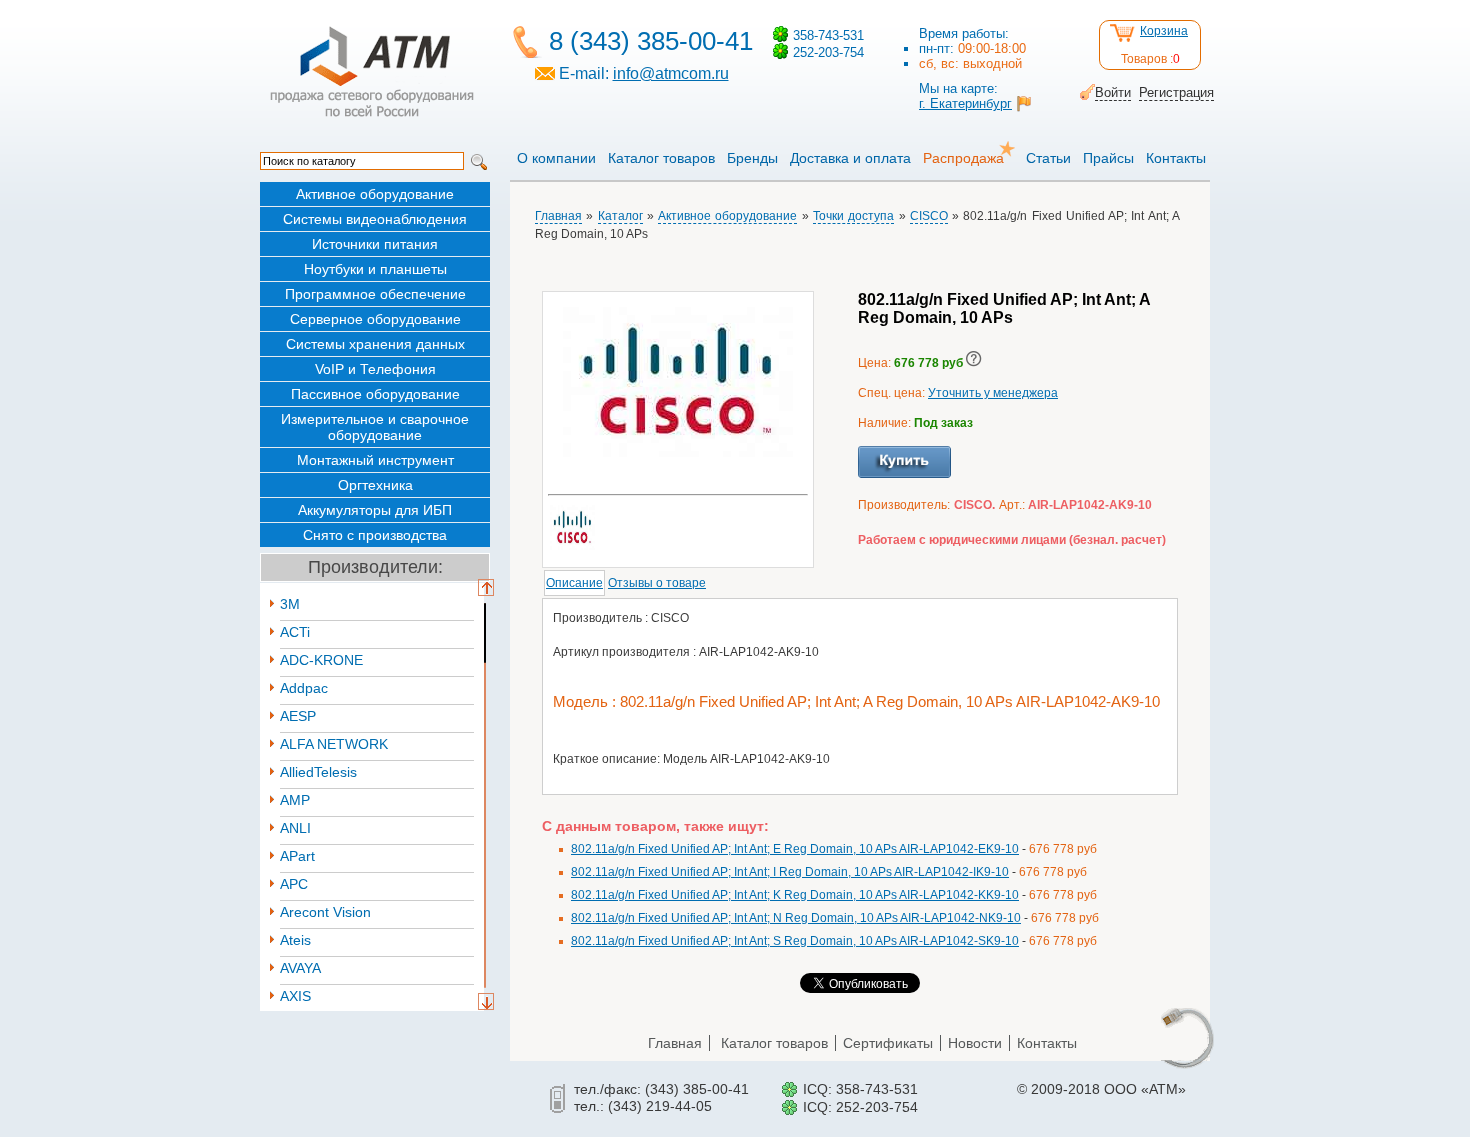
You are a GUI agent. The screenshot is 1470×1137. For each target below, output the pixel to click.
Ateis (295, 940)
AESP (298, 716)
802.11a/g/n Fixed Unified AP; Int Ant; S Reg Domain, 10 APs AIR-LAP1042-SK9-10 (795, 941)
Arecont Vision (325, 912)
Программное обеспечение (375, 294)
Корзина (1164, 31)
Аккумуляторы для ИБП (375, 510)
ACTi (295, 632)
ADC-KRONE (321, 660)
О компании (556, 158)
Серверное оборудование (375, 319)
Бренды (752, 158)
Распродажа (963, 158)
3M (290, 604)
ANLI (295, 828)
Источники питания (375, 244)
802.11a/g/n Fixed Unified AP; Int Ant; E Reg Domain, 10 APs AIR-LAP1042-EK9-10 (795, 849)
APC (294, 884)
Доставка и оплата (850, 158)
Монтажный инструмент (375, 460)
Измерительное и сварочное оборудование (375, 427)
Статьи (1048, 158)
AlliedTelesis (318, 772)
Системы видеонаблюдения (375, 219)
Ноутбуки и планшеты (375, 269)
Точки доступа (853, 216)
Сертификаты (888, 1043)
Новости (975, 1043)
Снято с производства (375, 535)
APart (297, 856)
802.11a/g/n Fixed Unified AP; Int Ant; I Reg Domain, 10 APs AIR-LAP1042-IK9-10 (790, 872)
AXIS (295, 996)
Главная (558, 216)
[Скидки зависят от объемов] (974, 363)
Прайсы (1108, 158)
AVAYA (300, 968)
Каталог (620, 216)
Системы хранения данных (375, 344)
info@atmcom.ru (671, 73)
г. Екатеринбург (965, 103)
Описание (574, 583)
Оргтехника (375, 485)
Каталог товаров (661, 158)
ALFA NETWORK (334, 744)
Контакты (1176, 158)
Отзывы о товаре (657, 583)
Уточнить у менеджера (993, 393)
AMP (295, 800)
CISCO (929, 216)
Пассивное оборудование (375, 394)
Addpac (304, 688)
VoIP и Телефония (375, 369)
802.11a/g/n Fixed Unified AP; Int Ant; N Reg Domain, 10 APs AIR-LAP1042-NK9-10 (796, 918)
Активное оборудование (375, 194)
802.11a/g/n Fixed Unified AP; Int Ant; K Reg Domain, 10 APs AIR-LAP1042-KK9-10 (795, 895)
